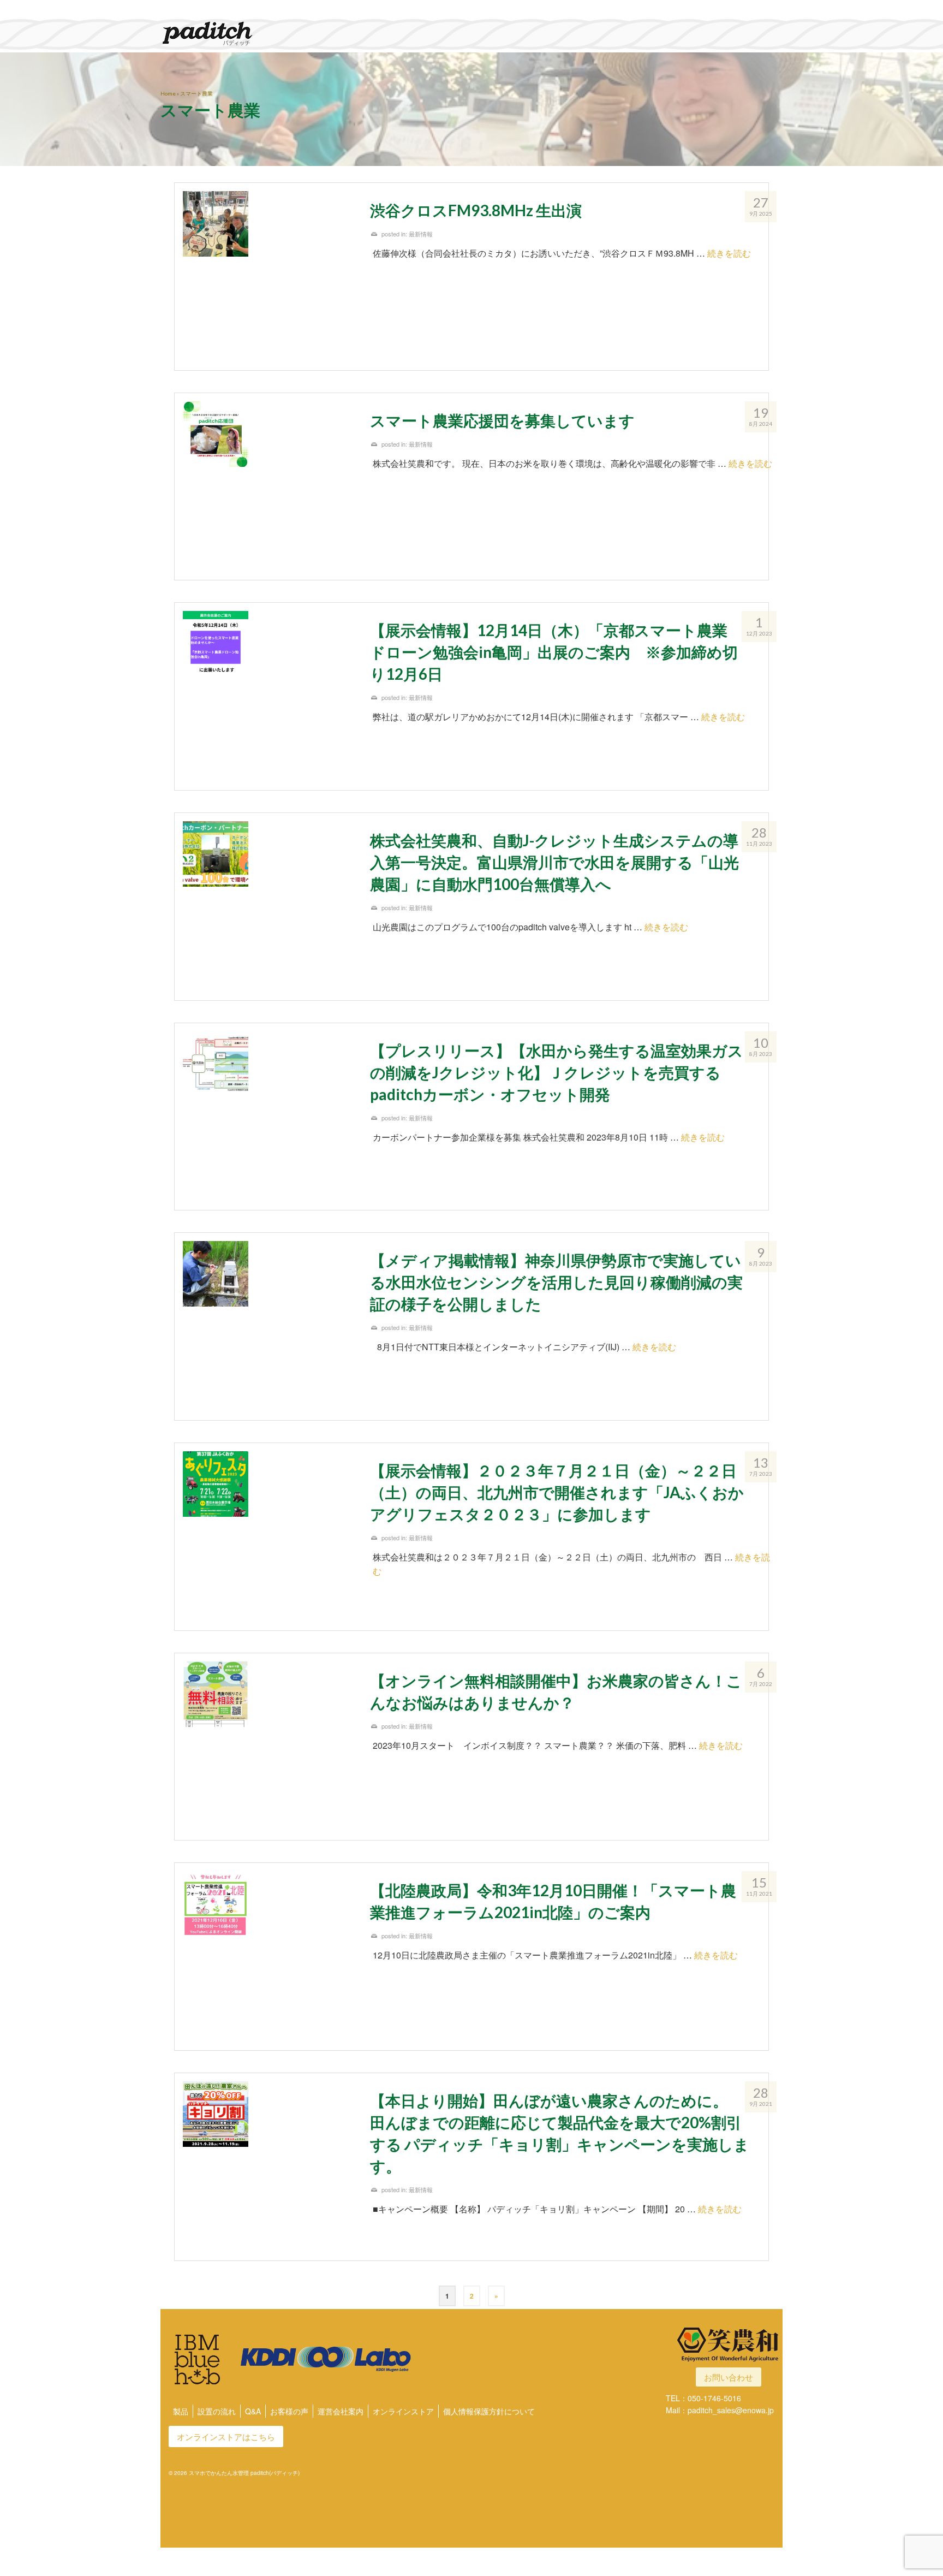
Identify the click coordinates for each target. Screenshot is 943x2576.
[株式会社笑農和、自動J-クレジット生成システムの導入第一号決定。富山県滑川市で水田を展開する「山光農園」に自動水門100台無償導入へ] (268, 907)
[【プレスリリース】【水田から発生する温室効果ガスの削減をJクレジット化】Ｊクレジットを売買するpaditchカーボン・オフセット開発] (268, 1117)
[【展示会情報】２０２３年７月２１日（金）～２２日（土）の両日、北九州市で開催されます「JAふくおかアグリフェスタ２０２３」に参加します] (268, 1537)
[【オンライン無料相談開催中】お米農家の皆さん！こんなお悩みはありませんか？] (268, 1747)
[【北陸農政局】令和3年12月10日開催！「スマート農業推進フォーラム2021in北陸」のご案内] (268, 1957)
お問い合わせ (729, 2377)
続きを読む (729, 253)
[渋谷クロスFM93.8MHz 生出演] (268, 277)
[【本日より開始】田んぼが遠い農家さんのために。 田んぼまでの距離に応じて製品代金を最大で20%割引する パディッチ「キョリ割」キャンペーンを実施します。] (268, 2167)
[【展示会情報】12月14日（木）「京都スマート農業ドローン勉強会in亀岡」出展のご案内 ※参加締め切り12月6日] (268, 696)
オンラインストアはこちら (226, 2436)
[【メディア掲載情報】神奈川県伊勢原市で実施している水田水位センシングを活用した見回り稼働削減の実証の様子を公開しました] (268, 1326)
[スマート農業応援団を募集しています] (268, 487)
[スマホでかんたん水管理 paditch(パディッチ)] (259, 33)
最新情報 (421, 234)
